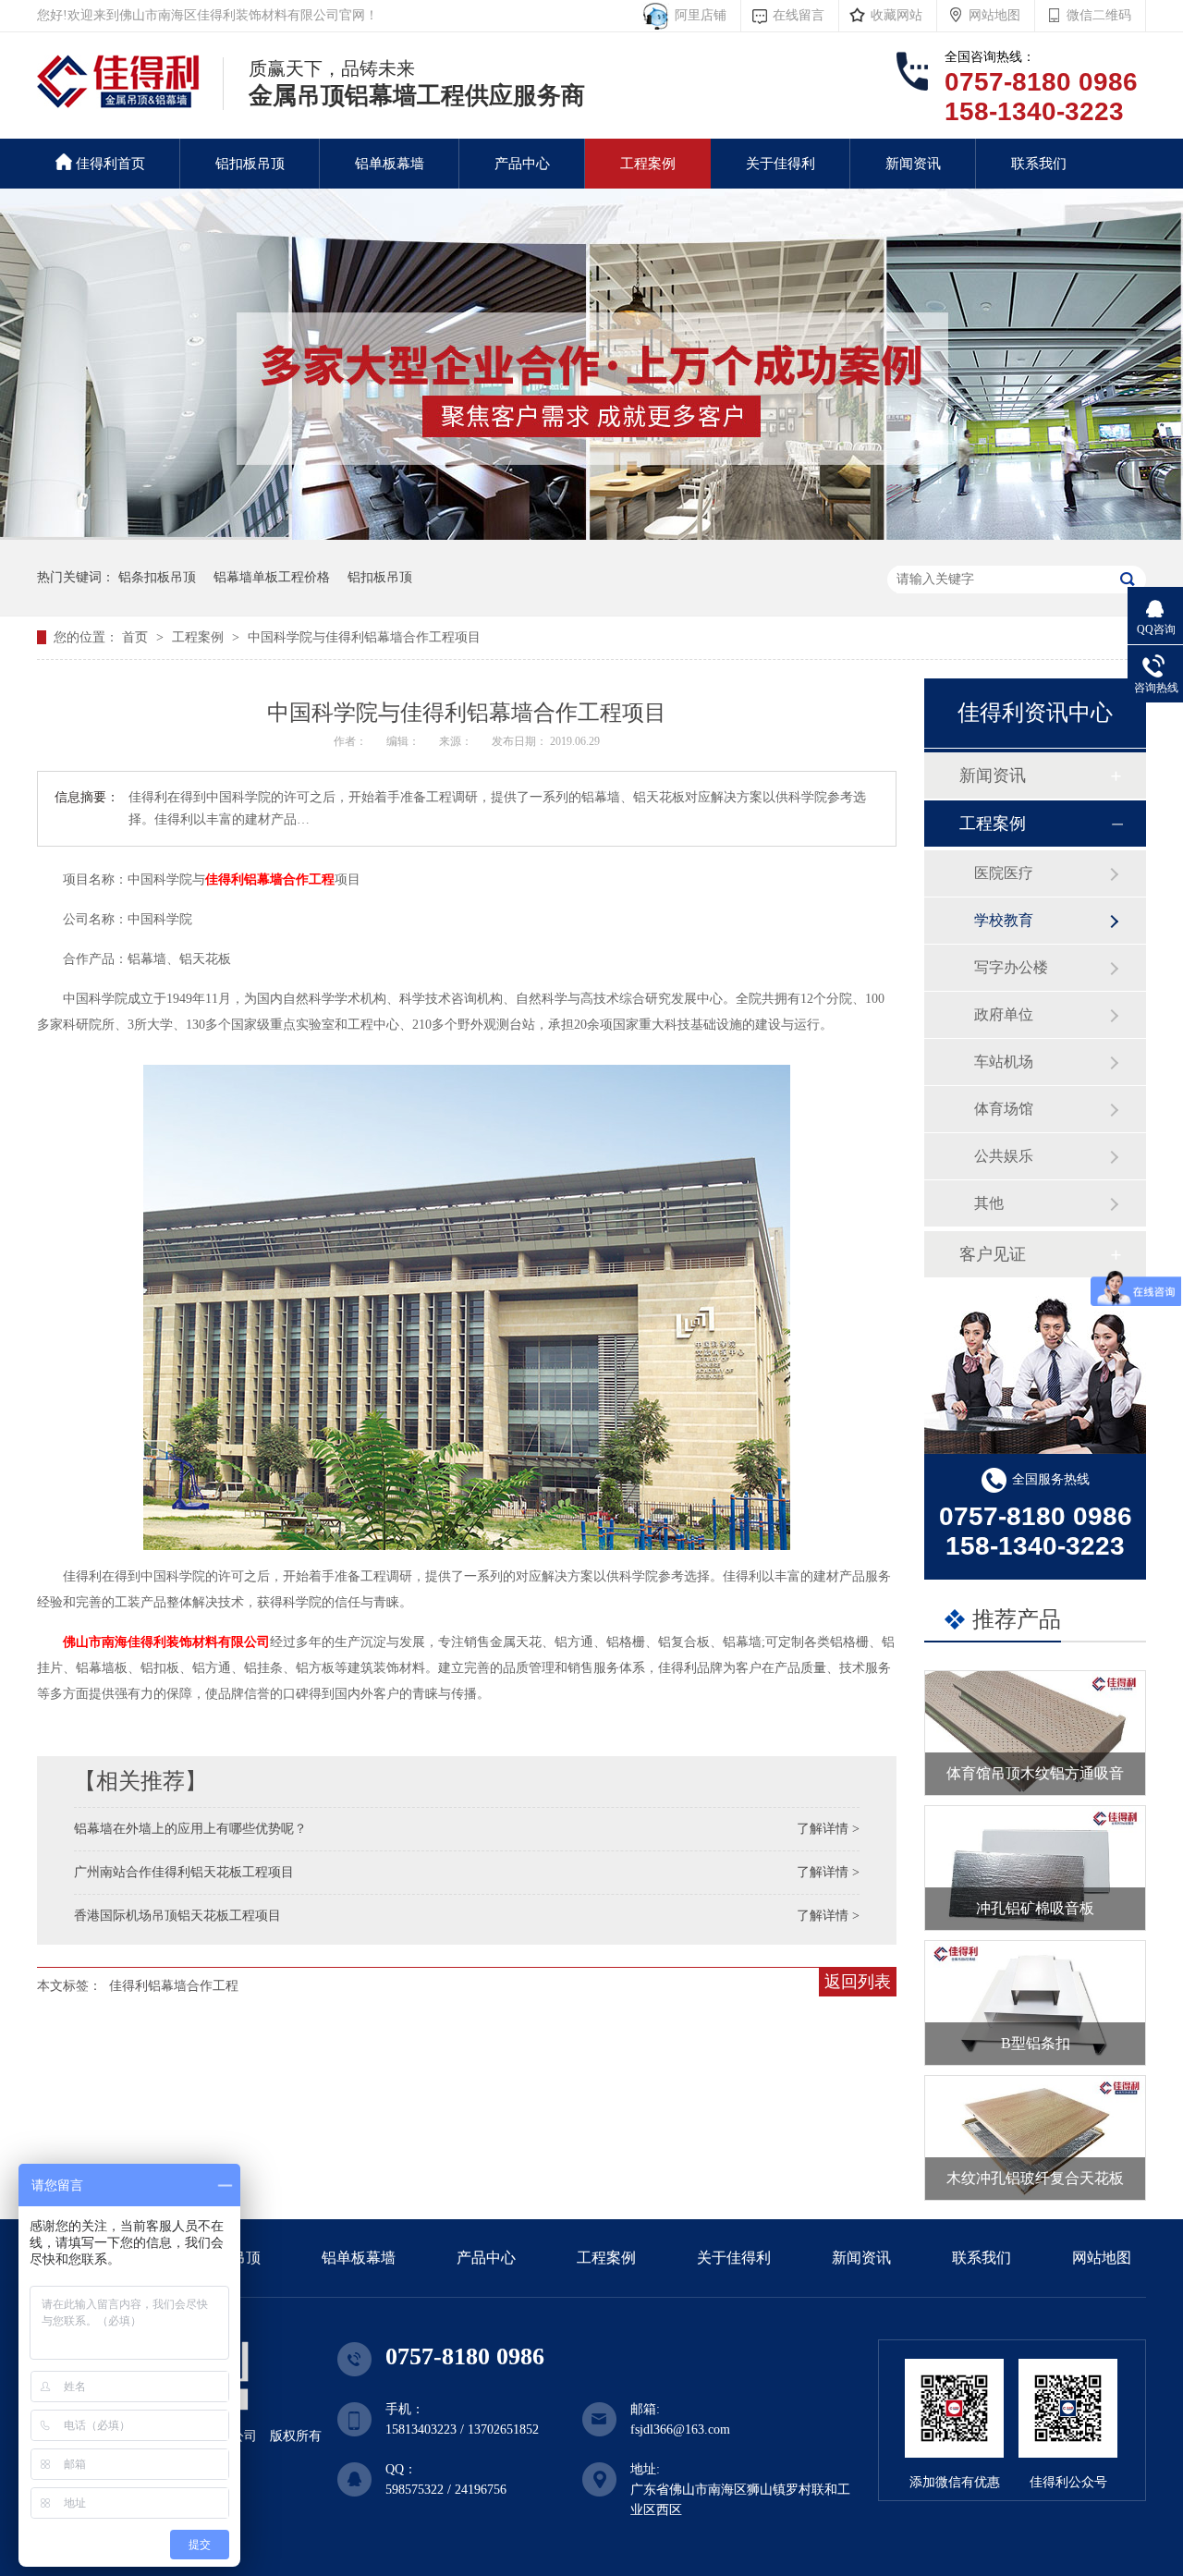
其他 (989, 1203)
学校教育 (1004, 920)
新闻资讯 (913, 164)
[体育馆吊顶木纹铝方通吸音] (1035, 1733)
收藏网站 (896, 15)
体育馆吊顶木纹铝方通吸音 (1035, 1773)
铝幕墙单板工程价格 (272, 577)
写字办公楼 (1011, 967)
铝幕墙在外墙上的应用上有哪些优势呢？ (190, 1829)
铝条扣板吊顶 (157, 577)
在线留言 (799, 15)
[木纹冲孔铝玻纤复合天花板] (1035, 2138)
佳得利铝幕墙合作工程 (270, 879)
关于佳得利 (781, 164)
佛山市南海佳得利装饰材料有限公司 (166, 1642)
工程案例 (648, 164)
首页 (137, 637)
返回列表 (858, 1982)
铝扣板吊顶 (250, 164)
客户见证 (993, 1254)
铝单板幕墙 (390, 164)
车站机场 (1004, 1062)
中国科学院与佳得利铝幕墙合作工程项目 (364, 637)
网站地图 (994, 15)
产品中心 (522, 164)
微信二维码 (1099, 15)
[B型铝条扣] (1035, 2003)
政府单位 (1004, 1014)
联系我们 (1039, 164)
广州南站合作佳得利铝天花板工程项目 (184, 1872)
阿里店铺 (697, 15)
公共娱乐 (1004, 1156)
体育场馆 (1004, 1109)
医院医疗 (1004, 873)
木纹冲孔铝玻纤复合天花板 (1035, 2178)
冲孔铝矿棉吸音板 (1035, 1908)
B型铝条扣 (1036, 2043)
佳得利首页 (110, 164)
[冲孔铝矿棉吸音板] (1035, 1868)
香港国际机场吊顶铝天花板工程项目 (177, 1916)
